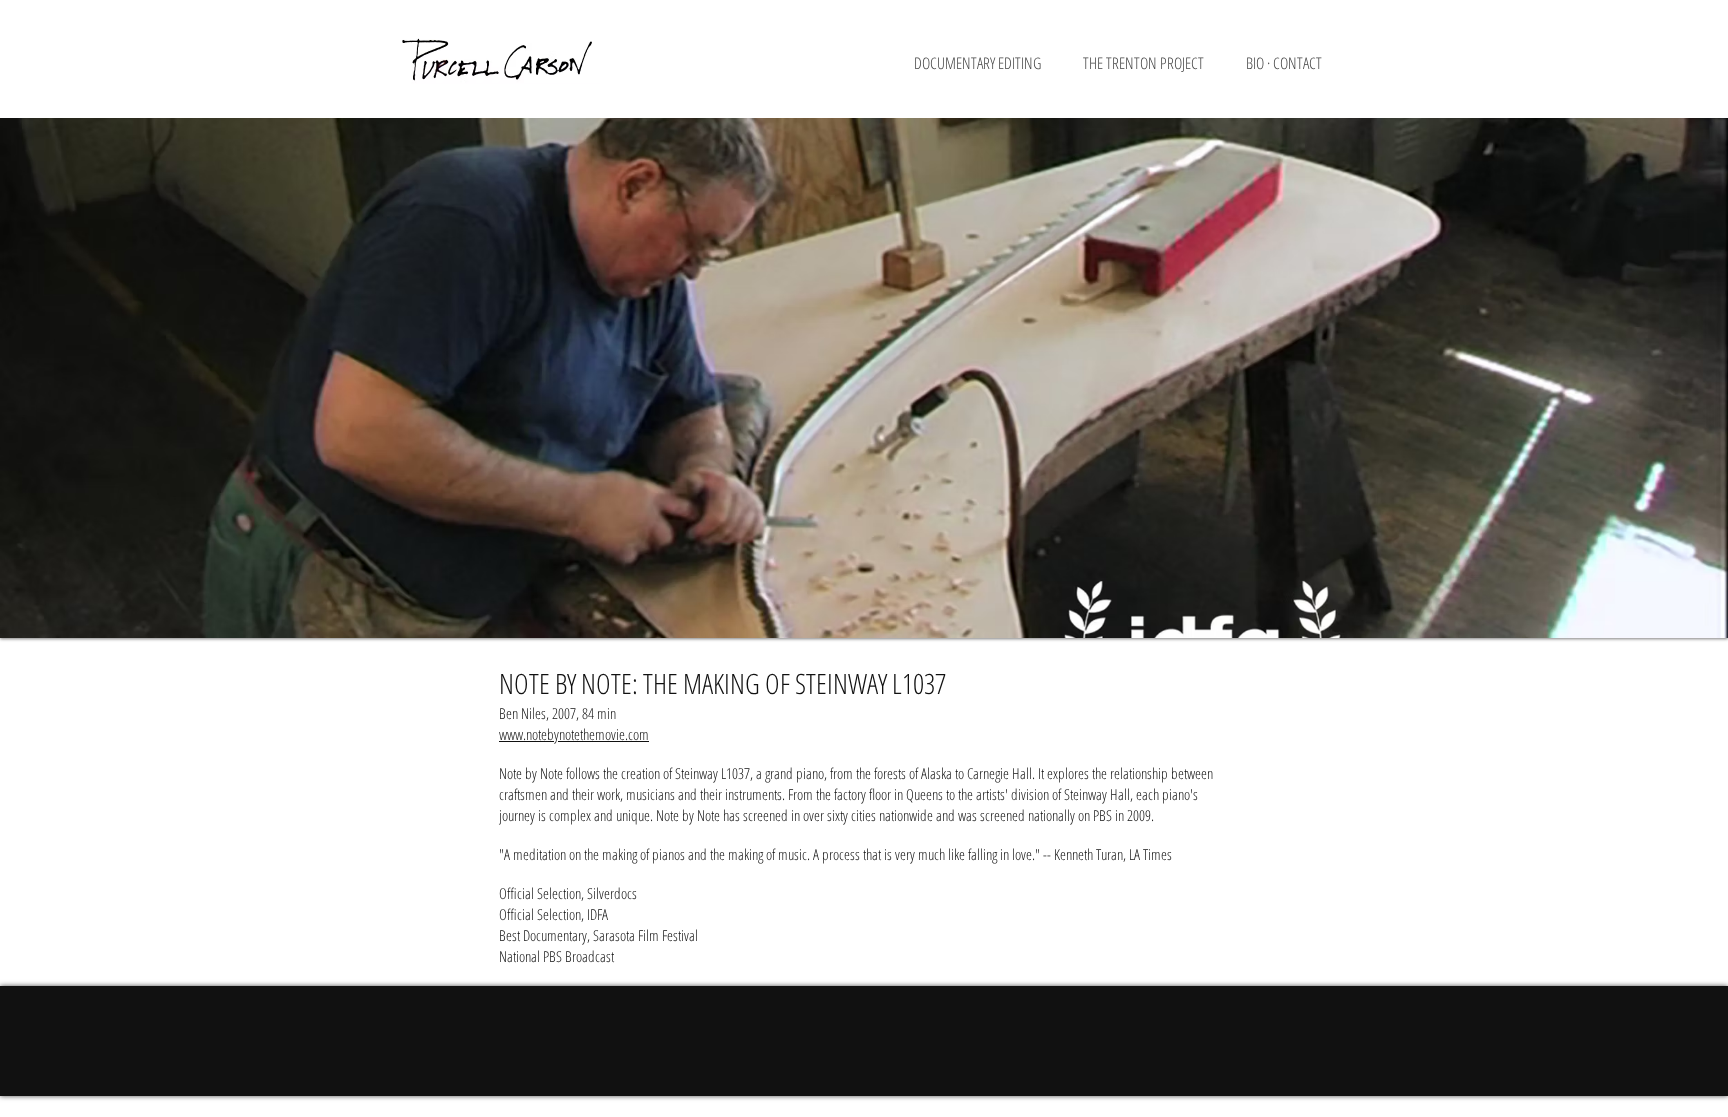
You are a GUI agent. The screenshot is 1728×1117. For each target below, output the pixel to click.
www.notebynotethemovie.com (574, 734)
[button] (988, 69)
